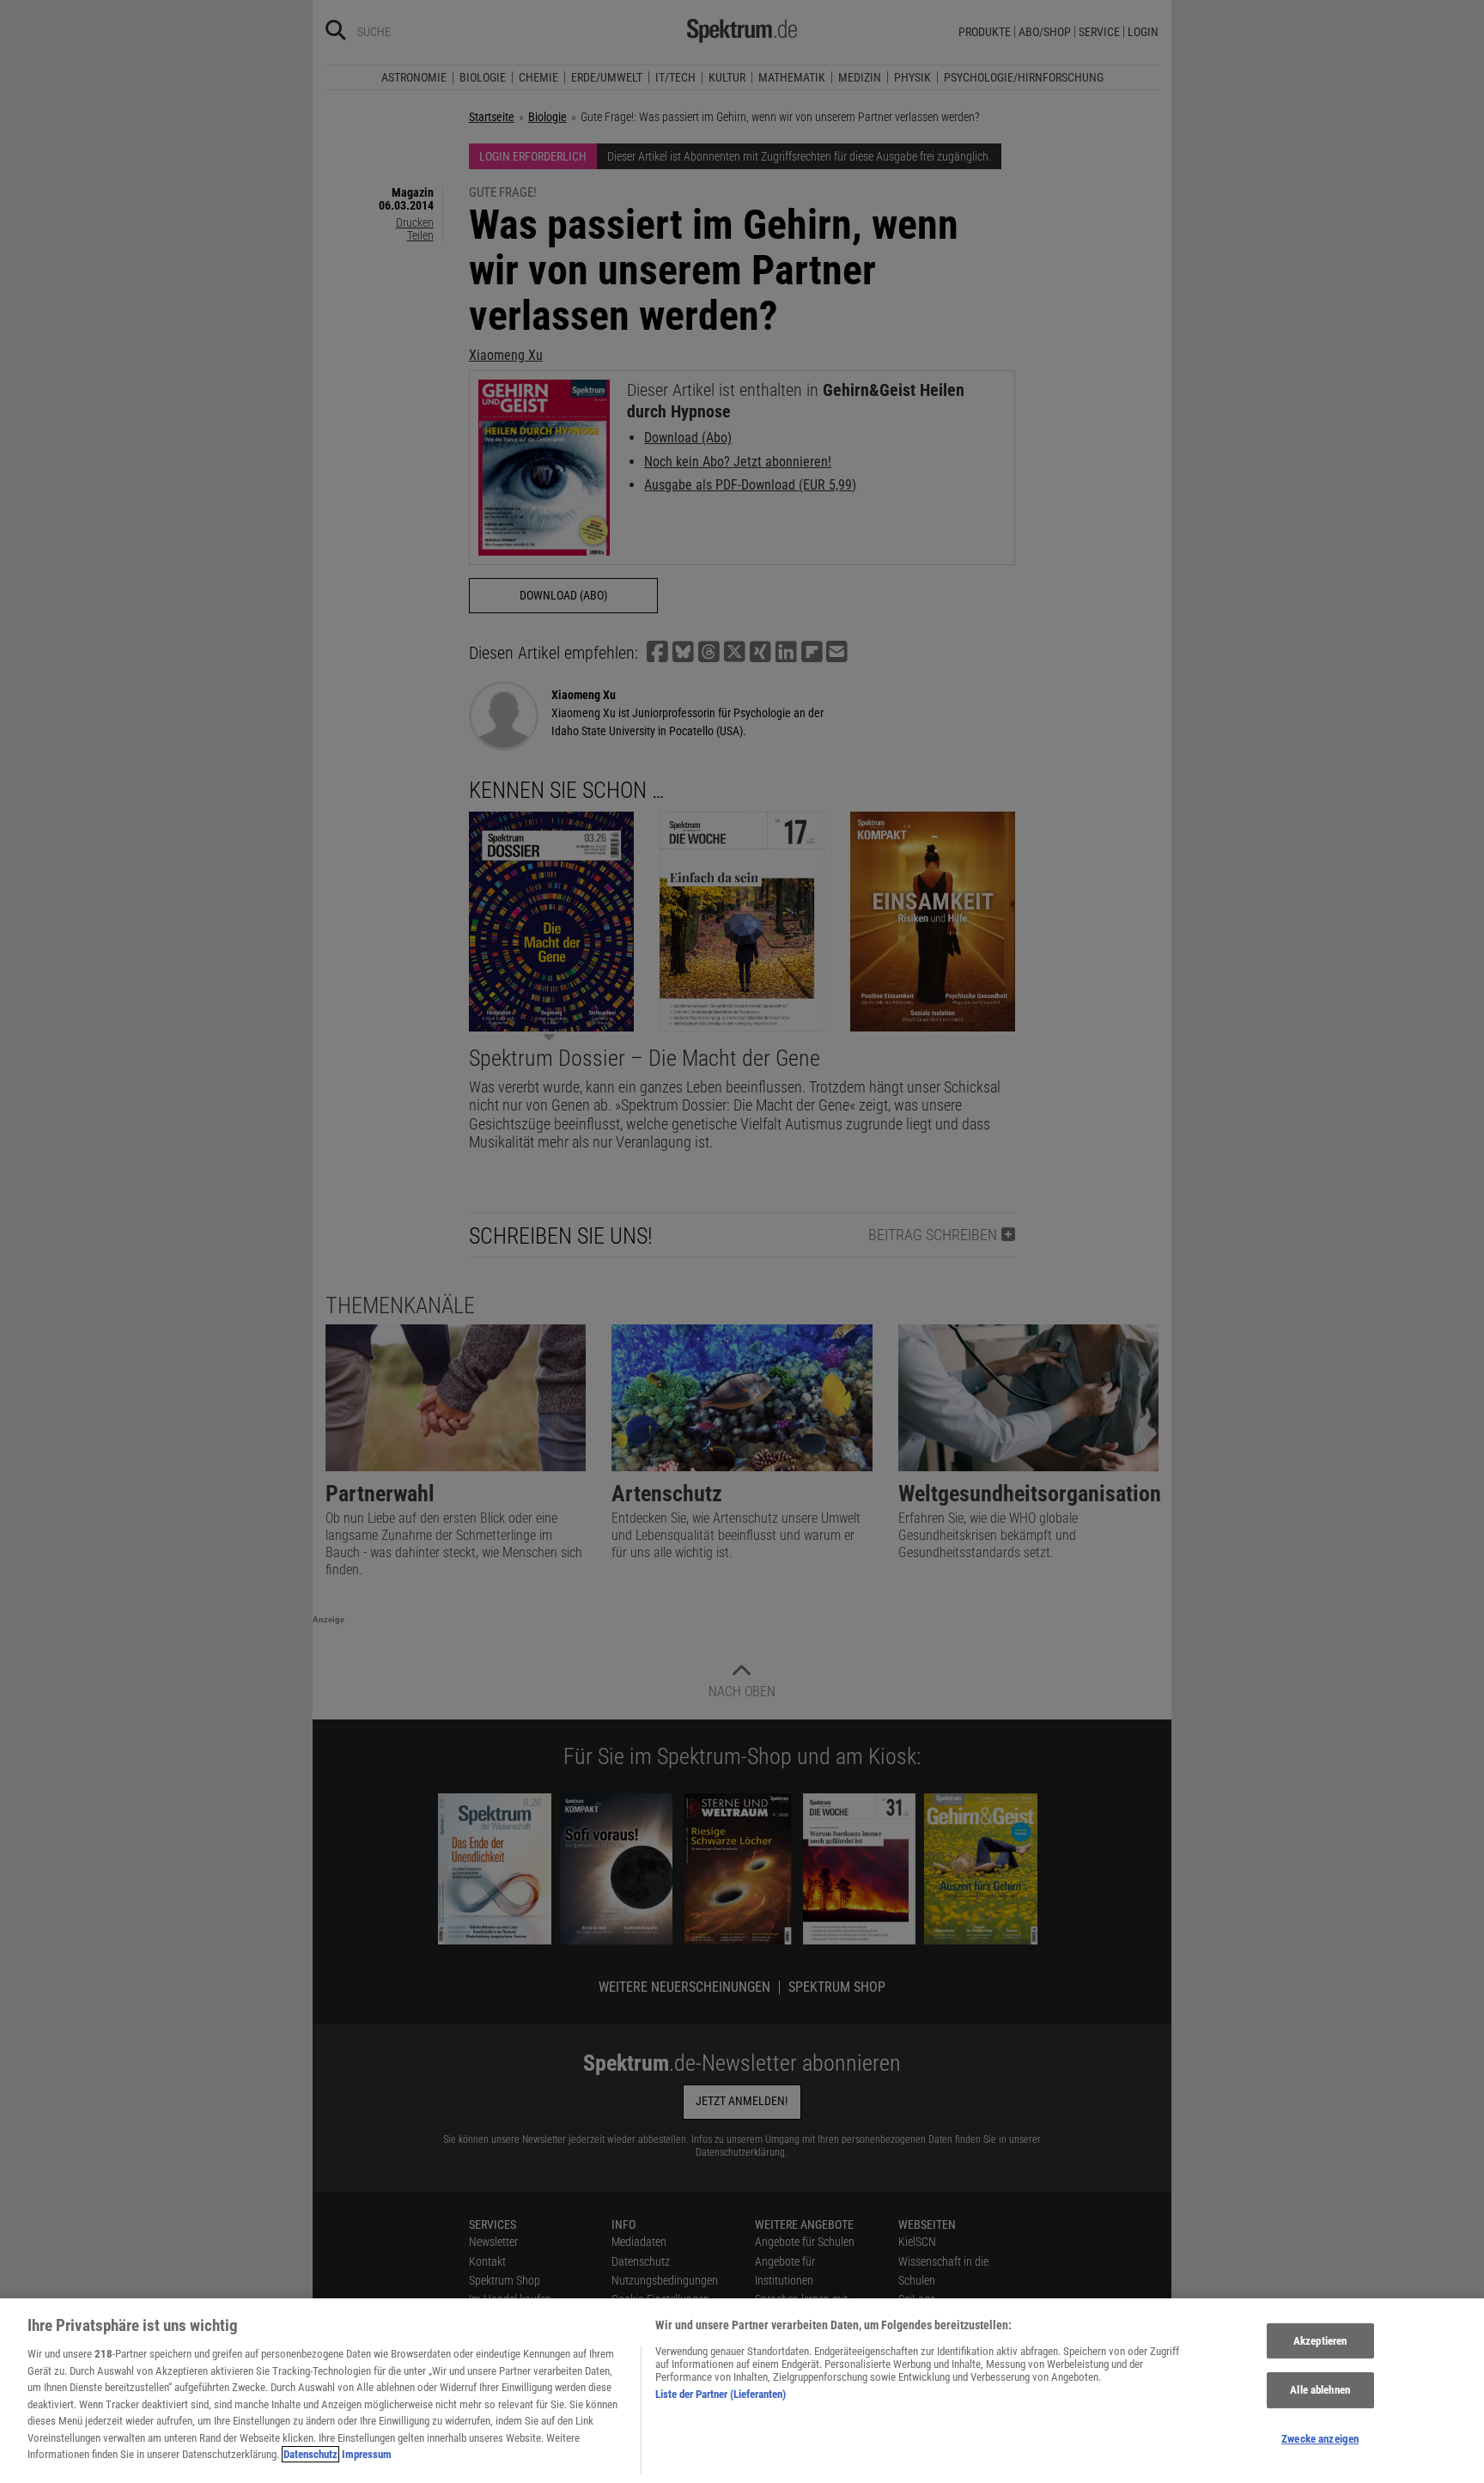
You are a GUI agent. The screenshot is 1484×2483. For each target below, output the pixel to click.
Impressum (367, 2454)
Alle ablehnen (1320, 2390)
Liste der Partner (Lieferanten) (721, 2394)
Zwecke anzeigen (1320, 2439)
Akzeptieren (1320, 2341)
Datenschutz (310, 2454)
